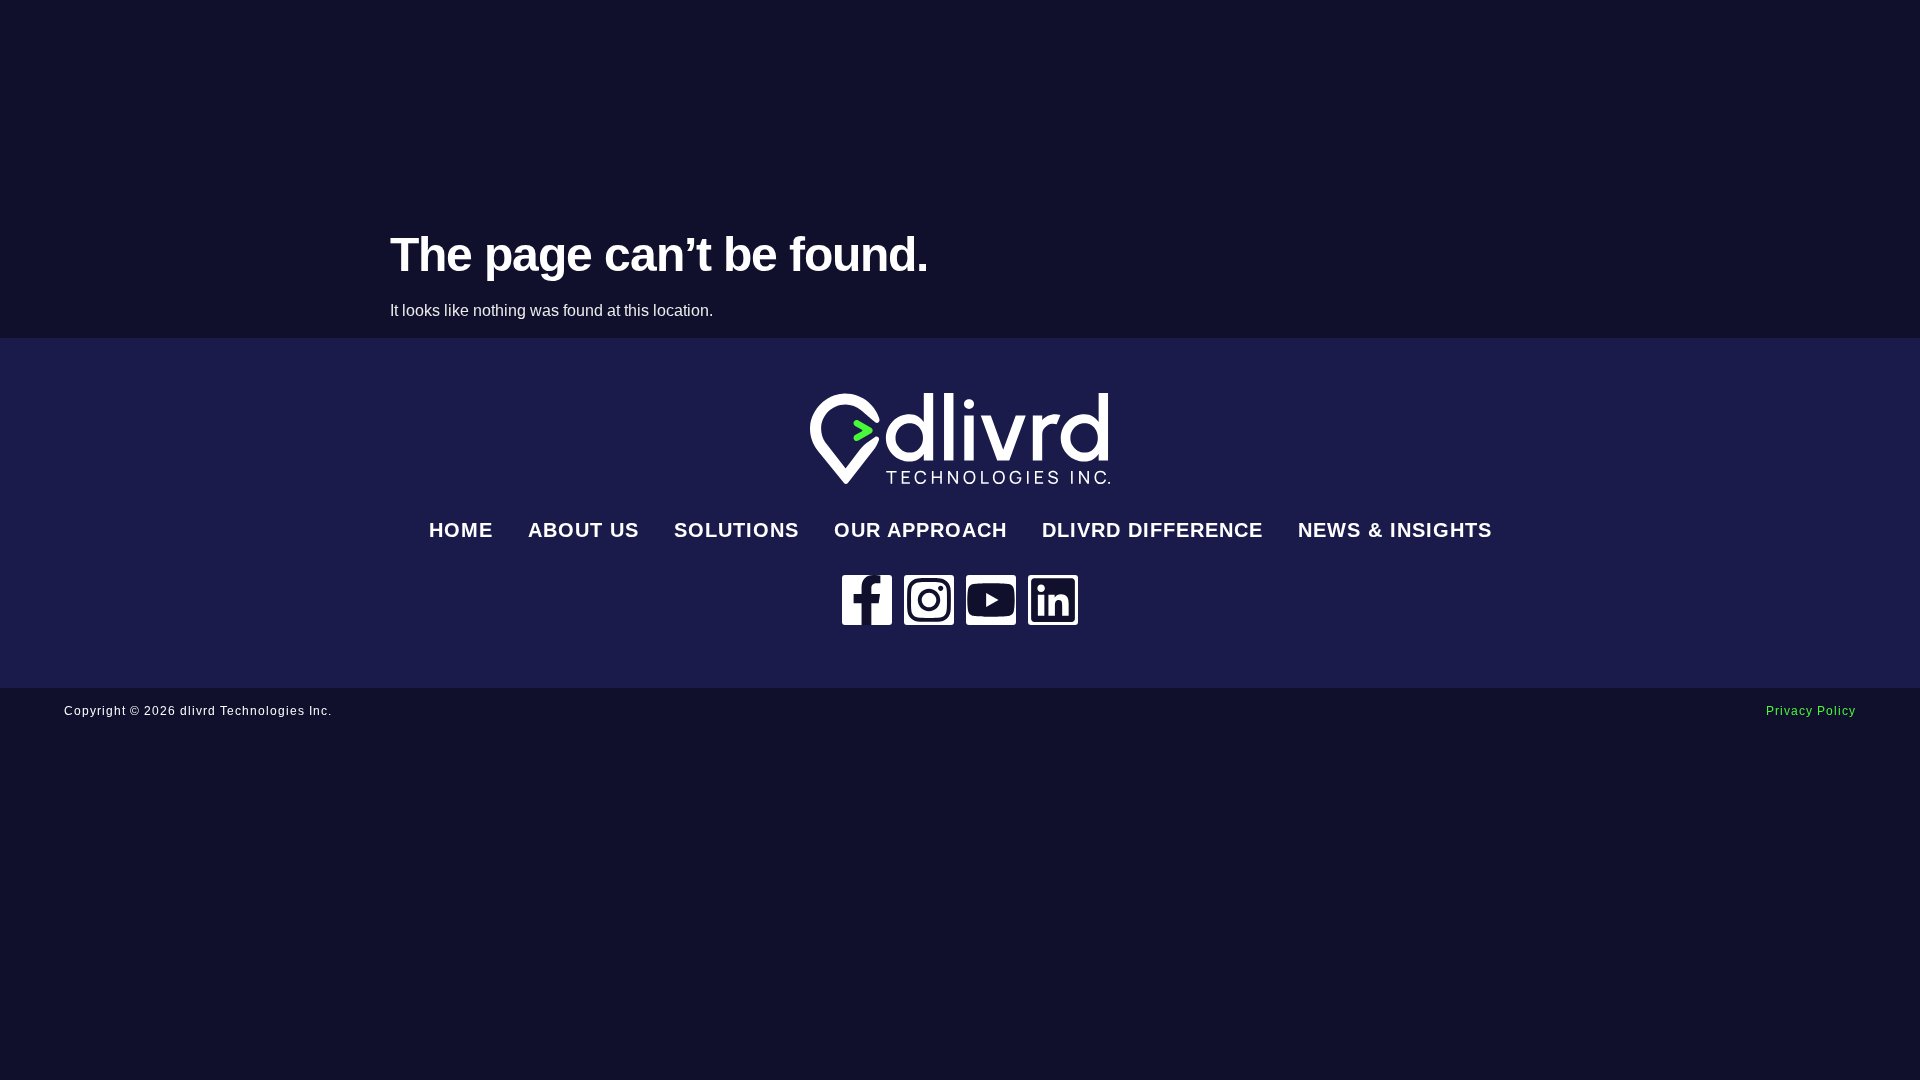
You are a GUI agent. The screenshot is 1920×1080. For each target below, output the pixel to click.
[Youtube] (991, 600)
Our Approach (920, 530)
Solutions (736, 530)
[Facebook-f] (867, 600)
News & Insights (1395, 530)
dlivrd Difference (1152, 530)
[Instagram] (929, 600)
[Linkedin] (1053, 600)
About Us (583, 530)
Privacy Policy (1811, 711)
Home (461, 530)
